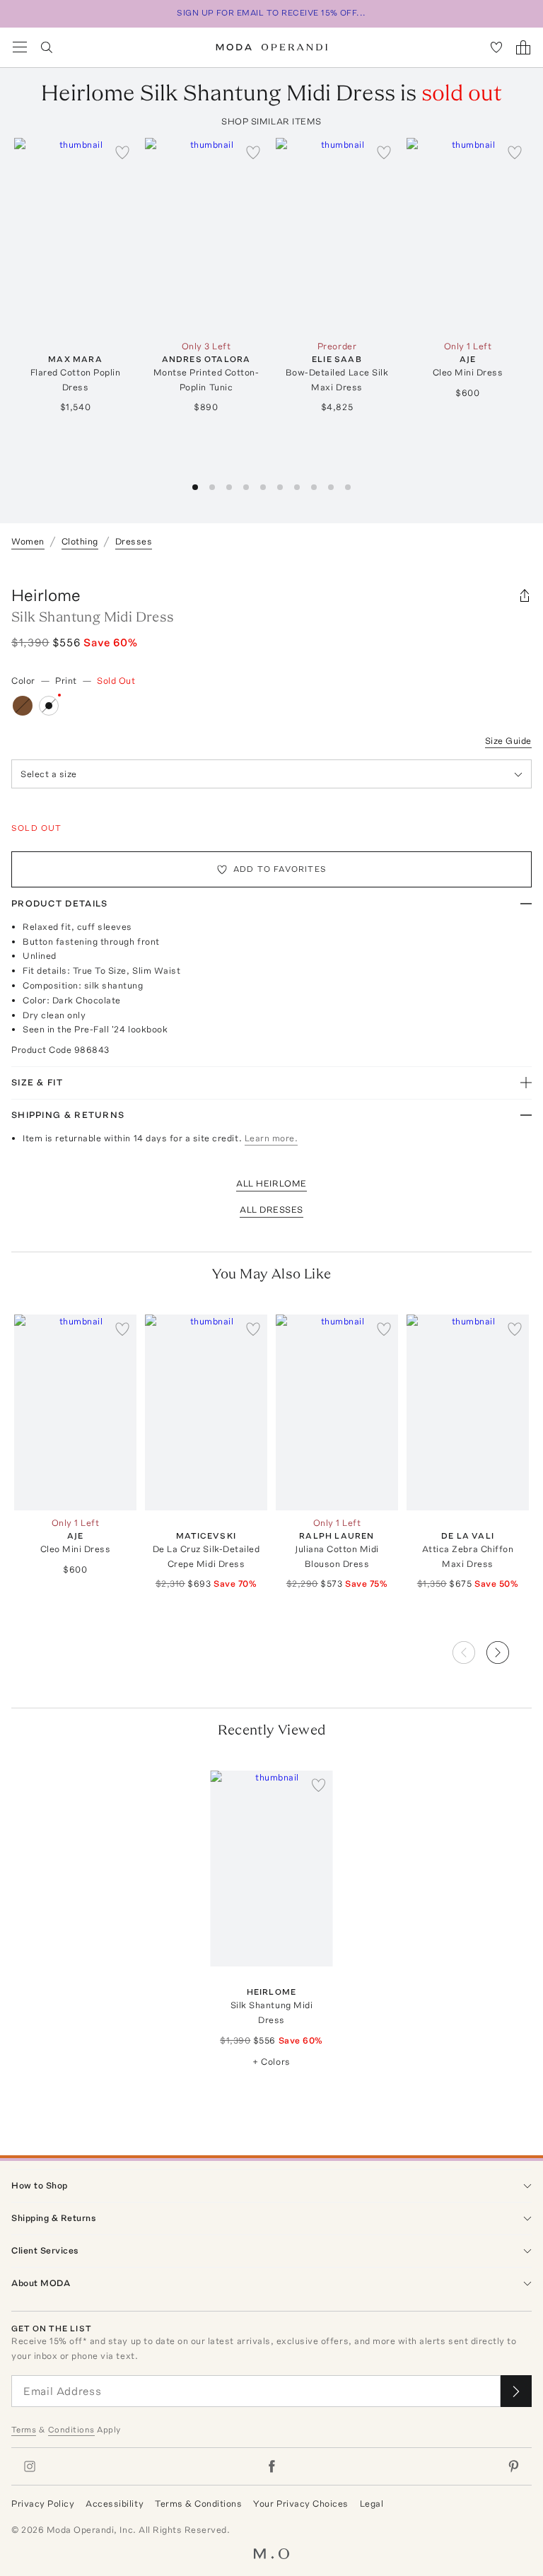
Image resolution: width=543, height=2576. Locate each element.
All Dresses (271, 1210)
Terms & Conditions (198, 2504)
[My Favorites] (496, 47)
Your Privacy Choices (300, 2504)
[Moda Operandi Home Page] (272, 47)
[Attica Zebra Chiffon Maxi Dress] (468, 1412)
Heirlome (46, 595)
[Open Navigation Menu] (20, 47)
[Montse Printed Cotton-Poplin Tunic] (206, 236)
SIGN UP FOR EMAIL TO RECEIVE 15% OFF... (271, 13)
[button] (509, 1648)
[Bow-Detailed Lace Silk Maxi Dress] (337, 236)
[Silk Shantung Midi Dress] (272, 1869)
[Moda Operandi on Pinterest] (513, 2466)
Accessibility (115, 2504)
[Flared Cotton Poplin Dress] (75, 236)
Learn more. (271, 1138)
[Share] (525, 595)
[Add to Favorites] (122, 152)
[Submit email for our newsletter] (516, 2391)
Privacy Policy (43, 2504)
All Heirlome (271, 1183)
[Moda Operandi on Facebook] (271, 2466)
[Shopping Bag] (523, 47)
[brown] (23, 706)
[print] (49, 706)
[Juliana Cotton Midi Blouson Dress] (337, 1412)
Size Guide (508, 741)
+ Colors (271, 2062)
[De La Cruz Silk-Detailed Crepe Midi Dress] (206, 1412)
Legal (372, 2504)
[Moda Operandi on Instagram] (30, 2466)
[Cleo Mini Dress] (468, 236)
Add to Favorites (280, 869)
